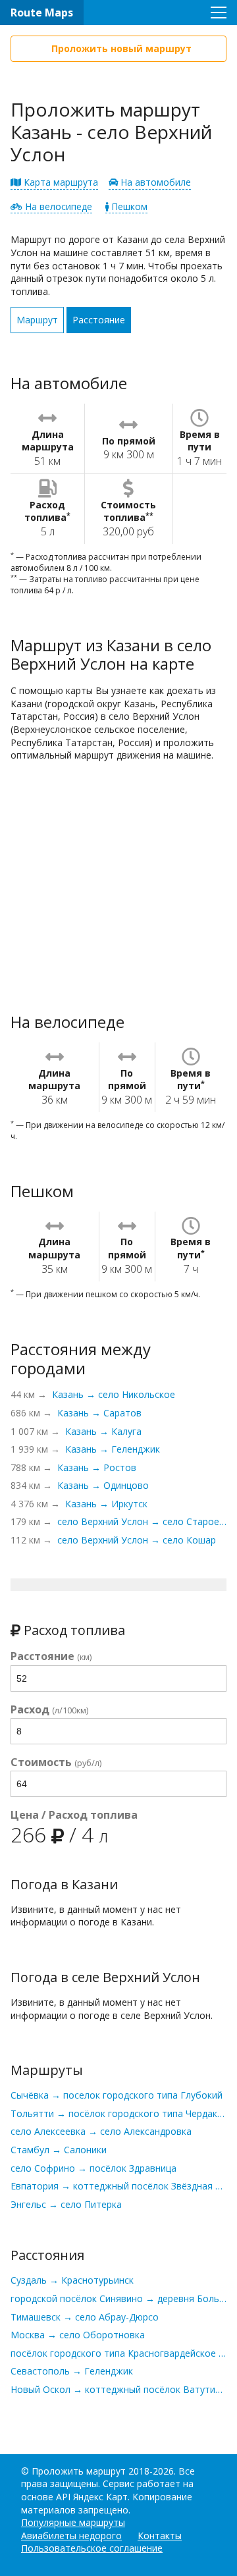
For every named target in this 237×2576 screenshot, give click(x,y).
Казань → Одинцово (103, 1485)
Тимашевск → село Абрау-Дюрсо (85, 2317)
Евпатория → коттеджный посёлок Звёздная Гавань (118, 2186)
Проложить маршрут (79, 2471)
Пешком (128, 206)
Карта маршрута (60, 182)
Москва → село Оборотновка (78, 2335)
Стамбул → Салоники (59, 2150)
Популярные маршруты (73, 2522)
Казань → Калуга (103, 1431)
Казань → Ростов (97, 1467)
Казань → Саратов (99, 1413)
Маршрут (37, 320)
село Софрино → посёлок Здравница (93, 2168)
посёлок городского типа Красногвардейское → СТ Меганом (118, 2353)
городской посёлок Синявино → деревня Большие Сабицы (118, 2298)
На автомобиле (154, 182)
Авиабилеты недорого (71, 2536)
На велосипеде (57, 206)
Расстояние (99, 320)
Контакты (160, 2536)
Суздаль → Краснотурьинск (72, 2280)
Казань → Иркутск (106, 1504)
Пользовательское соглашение (92, 2548)
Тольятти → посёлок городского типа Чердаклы (118, 2113)
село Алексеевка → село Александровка (101, 2131)
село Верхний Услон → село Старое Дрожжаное (142, 1521)
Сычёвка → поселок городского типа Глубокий (117, 2095)
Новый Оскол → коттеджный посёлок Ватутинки (118, 2389)
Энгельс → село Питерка (66, 2204)
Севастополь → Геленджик (72, 2371)
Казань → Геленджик (113, 1449)
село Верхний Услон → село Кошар (137, 1540)
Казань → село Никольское (114, 1394)
